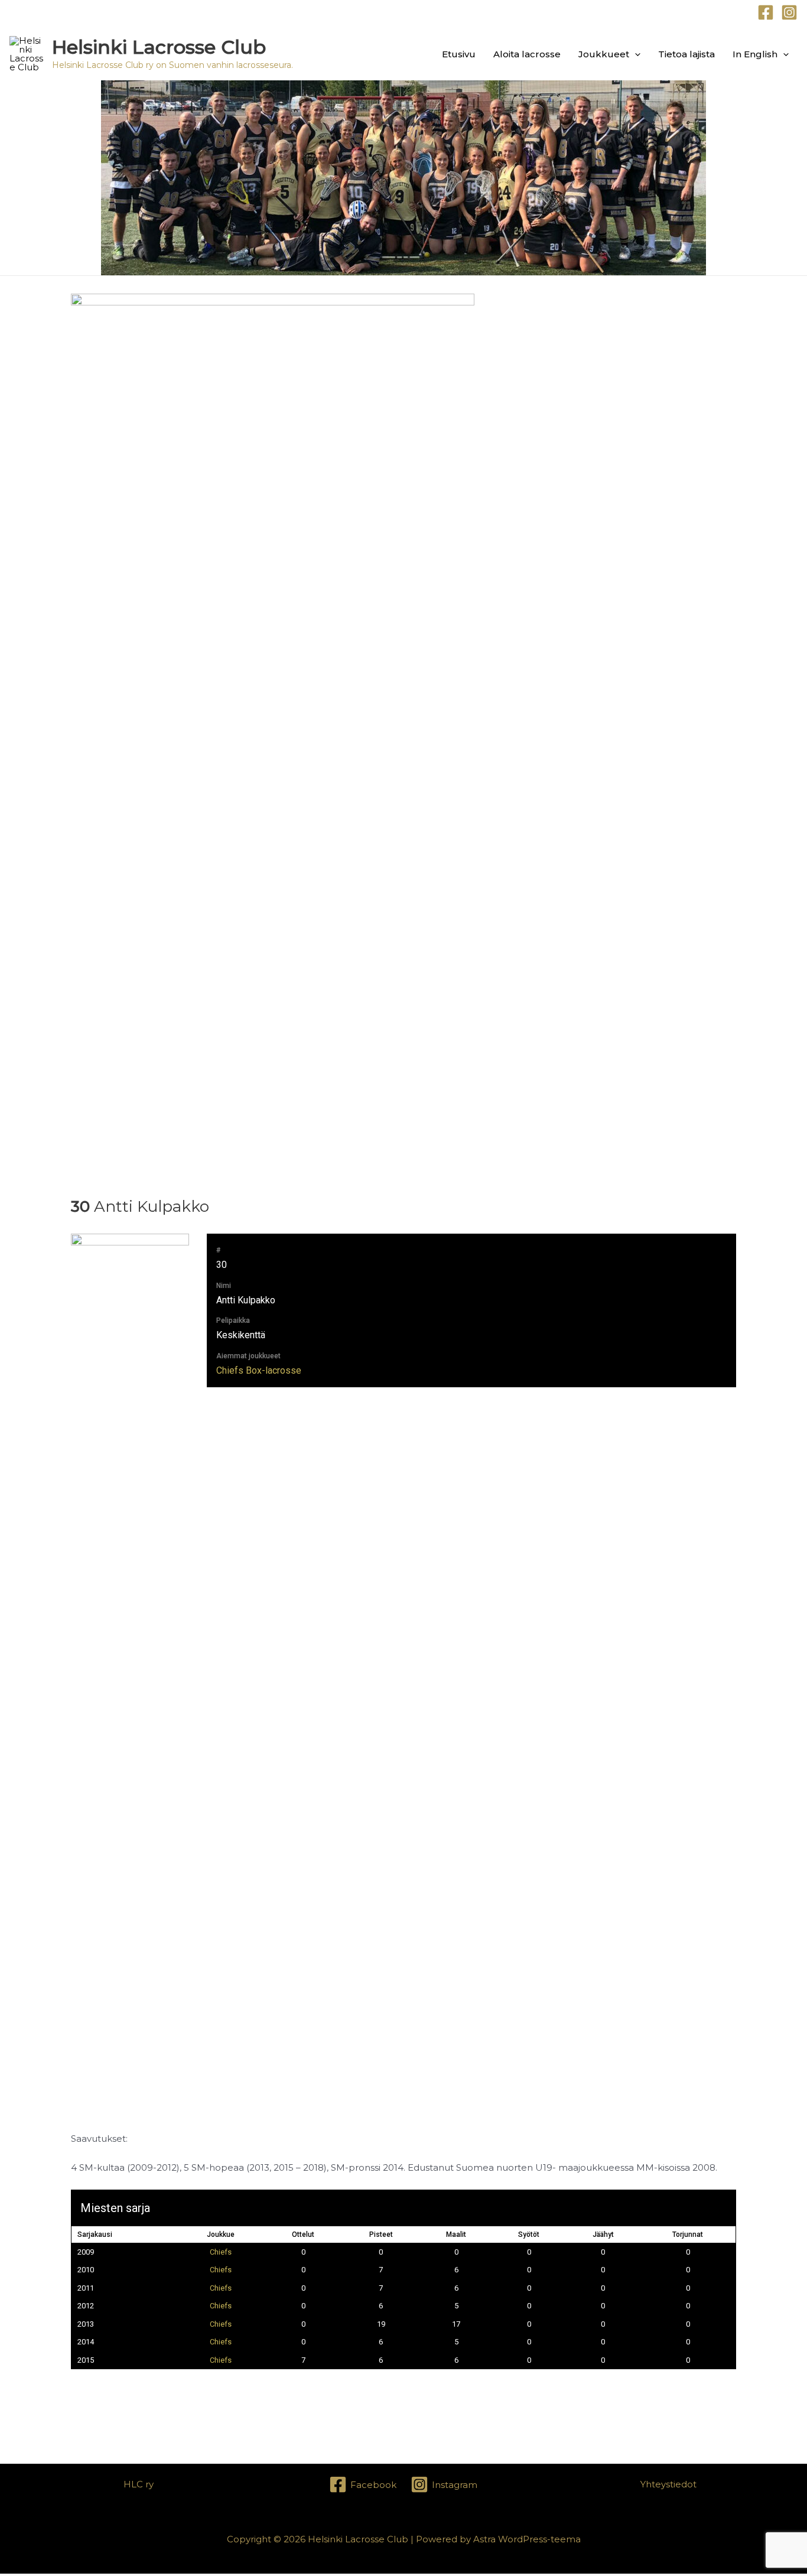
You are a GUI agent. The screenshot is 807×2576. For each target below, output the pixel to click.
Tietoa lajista (686, 54)
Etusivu (459, 54)
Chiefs (221, 2252)
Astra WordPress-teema (527, 2539)
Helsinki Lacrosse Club (159, 47)
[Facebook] (766, 12)
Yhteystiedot (668, 2484)
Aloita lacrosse (527, 54)
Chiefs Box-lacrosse (259, 1370)
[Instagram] (789, 12)
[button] (635, 54)
